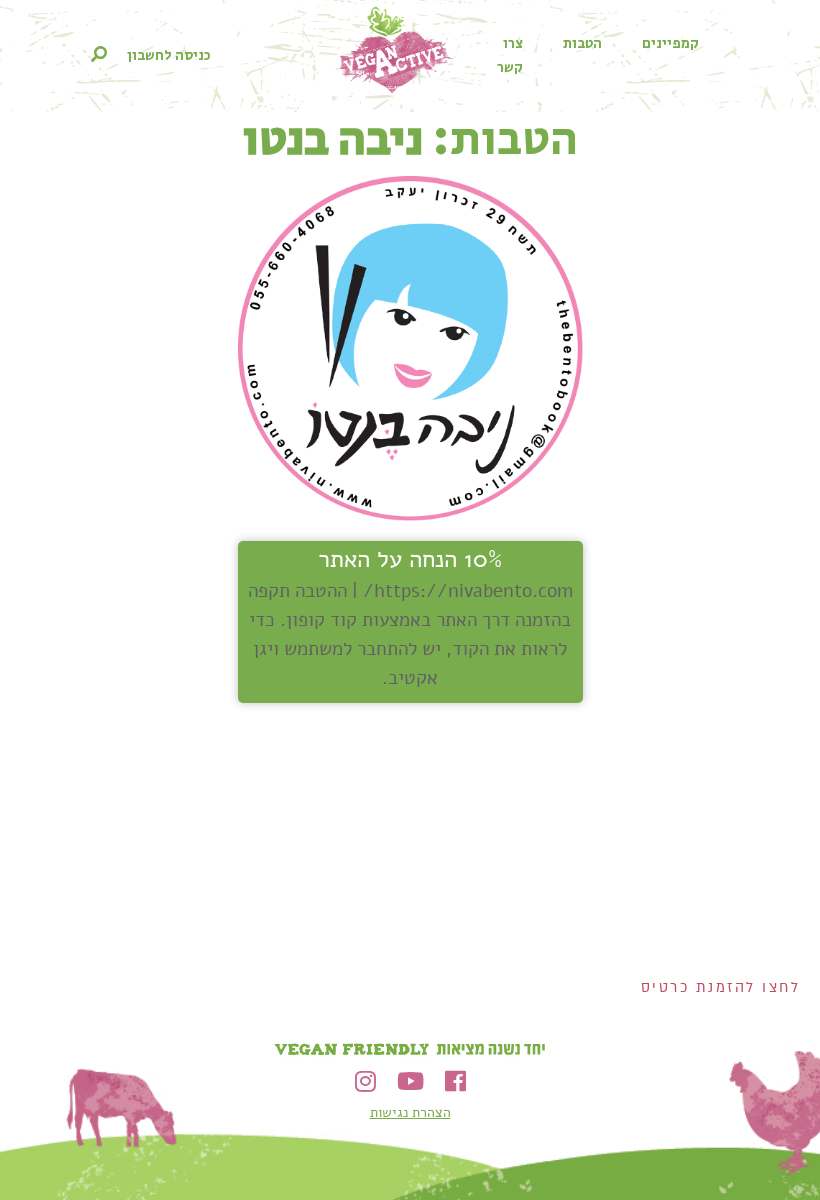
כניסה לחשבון (169, 56)
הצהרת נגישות (410, 1112)
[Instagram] (365, 1082)
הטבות (582, 44)
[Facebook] (455, 1082)
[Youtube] (410, 1082)
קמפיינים (670, 44)
